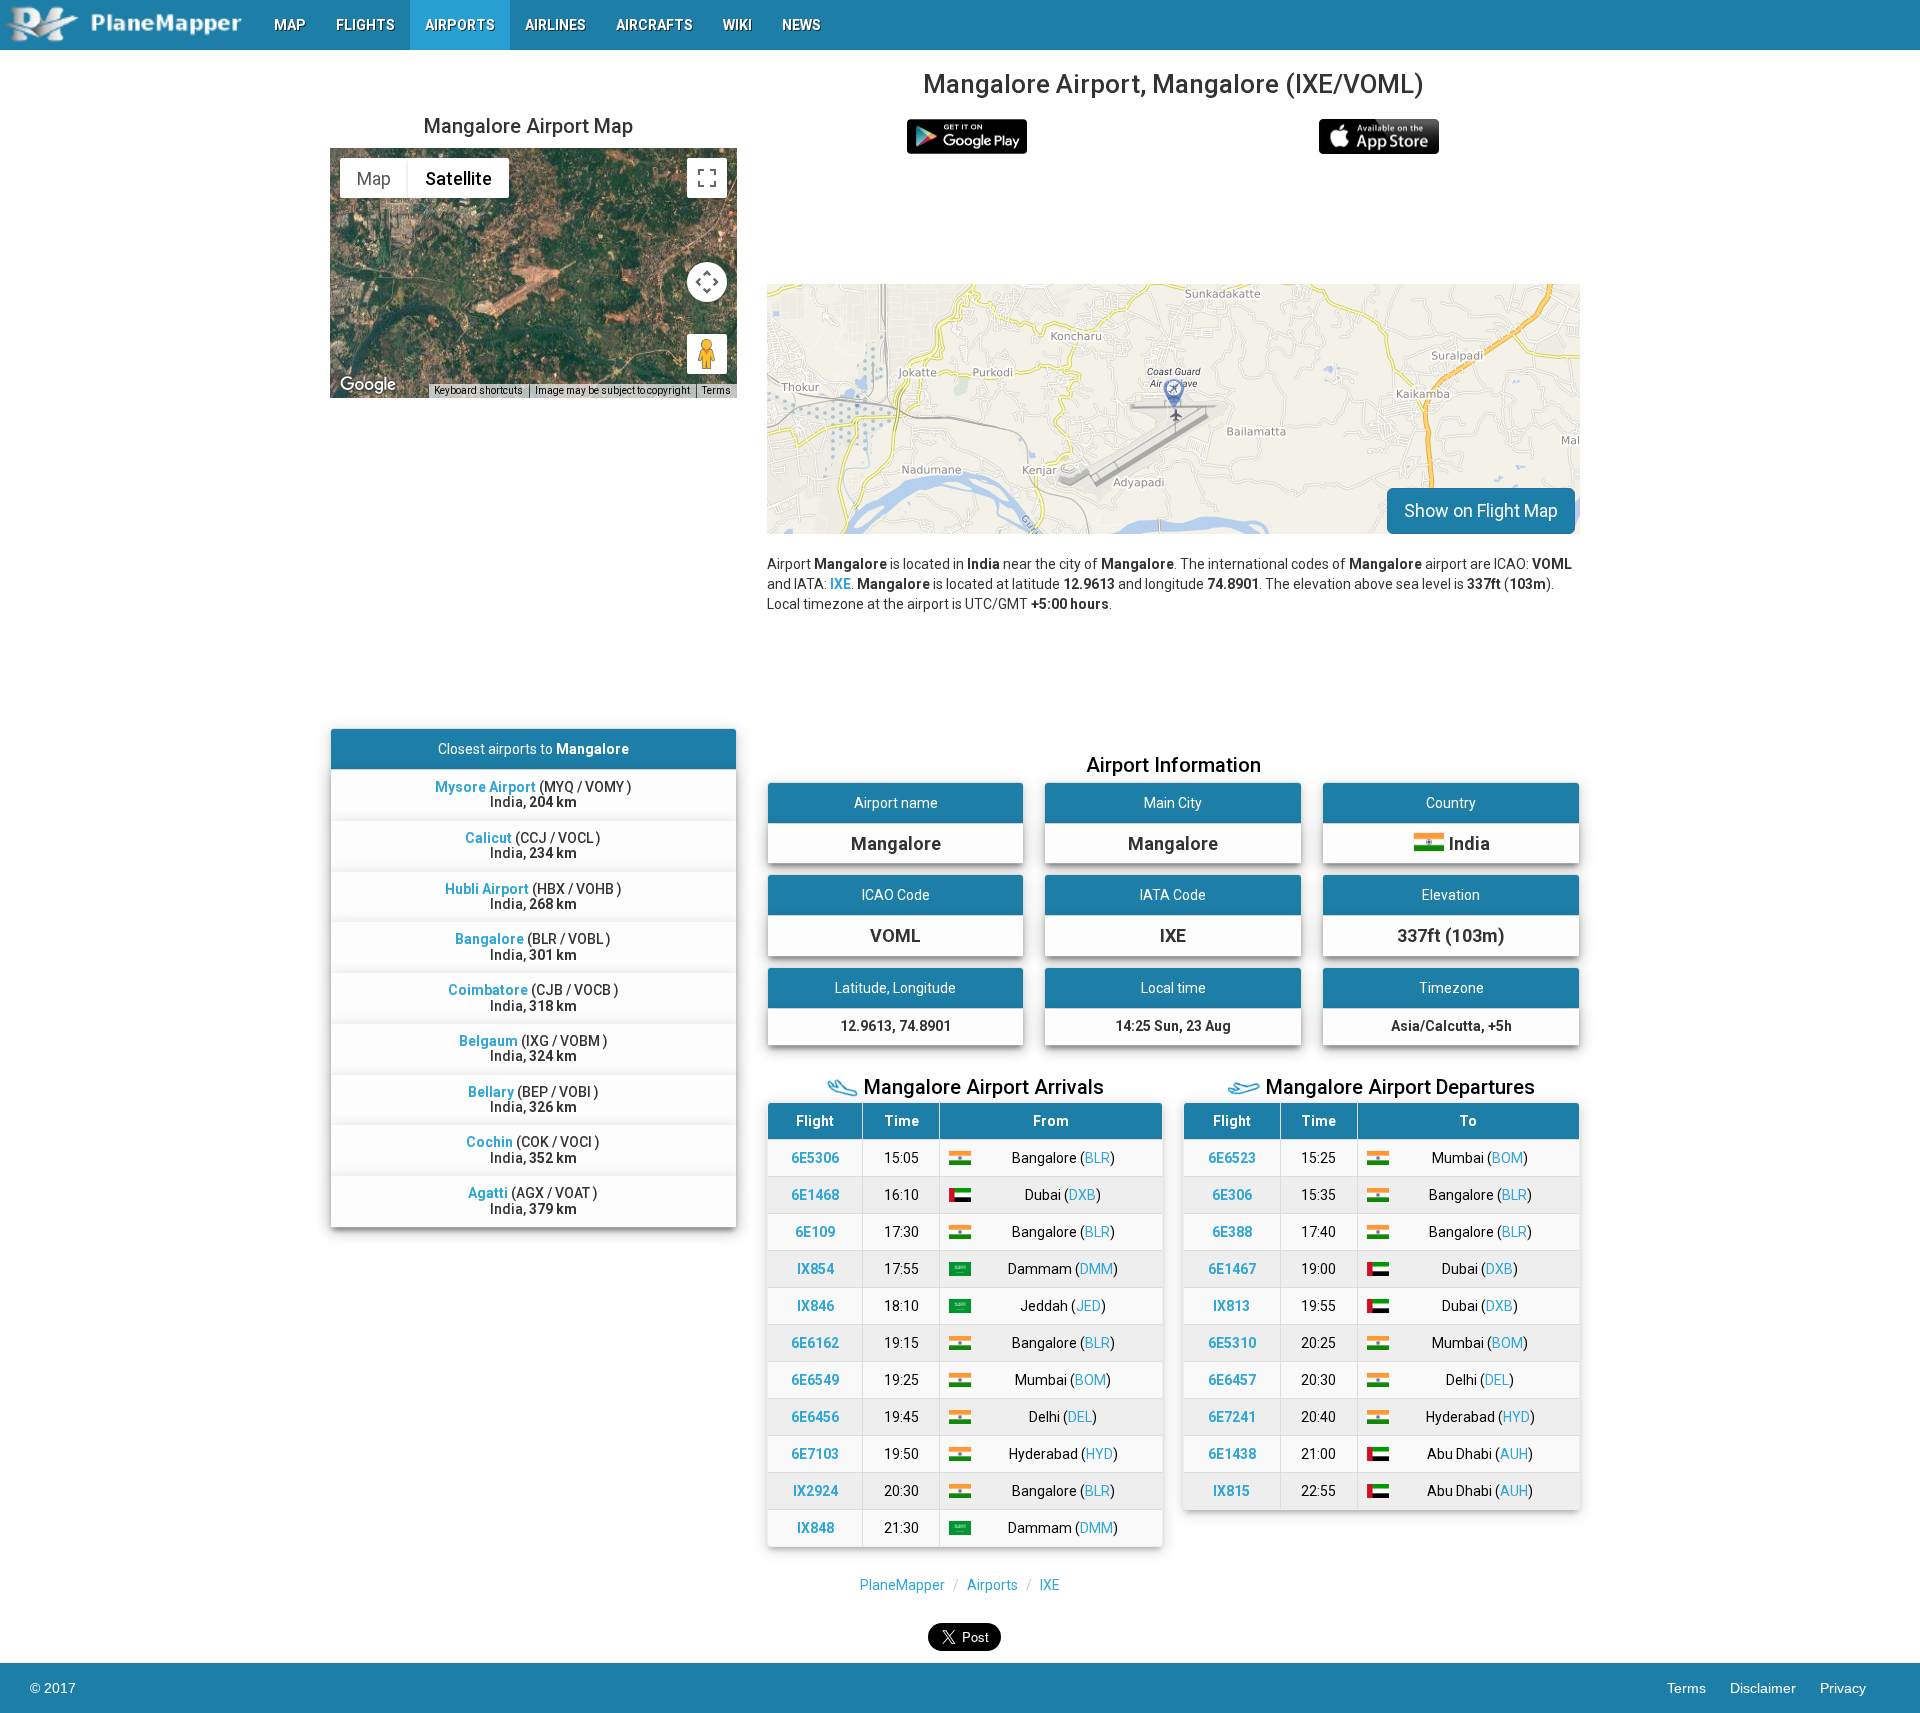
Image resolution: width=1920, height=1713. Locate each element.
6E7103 (815, 1454)
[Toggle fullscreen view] (707, 178)
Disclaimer (1775, 1688)
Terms (716, 390)
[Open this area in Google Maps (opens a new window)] (368, 385)
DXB (1082, 1195)
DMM (1096, 1269)
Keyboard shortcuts (478, 390)
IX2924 (815, 1491)
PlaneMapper (902, 1585)
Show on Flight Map (1481, 510)
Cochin (489, 1142)
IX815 (1231, 1491)
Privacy (1855, 1688)
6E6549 (815, 1380)
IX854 (815, 1269)
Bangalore (489, 939)
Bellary (491, 1092)
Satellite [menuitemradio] (458, 178)
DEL (1080, 1417)
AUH (1514, 1454)
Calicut (488, 838)
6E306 (1232, 1195)
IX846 (815, 1306)
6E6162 (815, 1343)
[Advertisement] (1173, 219)
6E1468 (815, 1195)
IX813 (1231, 1306)
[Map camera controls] (707, 282)
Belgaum (488, 1041)
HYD (1099, 1454)
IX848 (815, 1528)
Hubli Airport (487, 889)
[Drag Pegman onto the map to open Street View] (707, 354)
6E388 (1232, 1232)
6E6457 (1232, 1380)
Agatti (488, 1193)
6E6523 (1232, 1158)
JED (1088, 1306)
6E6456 (815, 1417)
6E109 (815, 1232)
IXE (840, 584)
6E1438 (1232, 1454)
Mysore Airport (485, 787)
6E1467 (1232, 1269)
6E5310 (1232, 1343)
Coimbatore (488, 990)
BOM (1090, 1380)
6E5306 (815, 1158)
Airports (992, 1585)
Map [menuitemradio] (374, 178)
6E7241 (1232, 1417)
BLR (1097, 1158)
